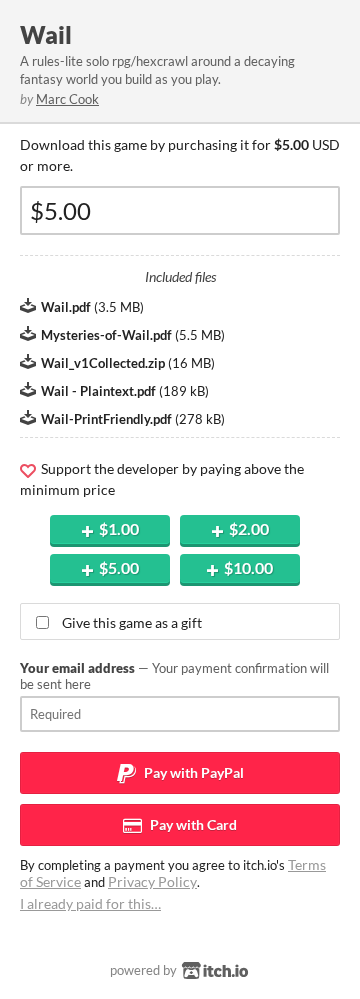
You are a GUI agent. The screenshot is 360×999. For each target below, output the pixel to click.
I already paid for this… (90, 903)
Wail (46, 34)
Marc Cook (67, 99)
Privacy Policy (152, 881)
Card (192, 824)
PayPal (192, 772)
